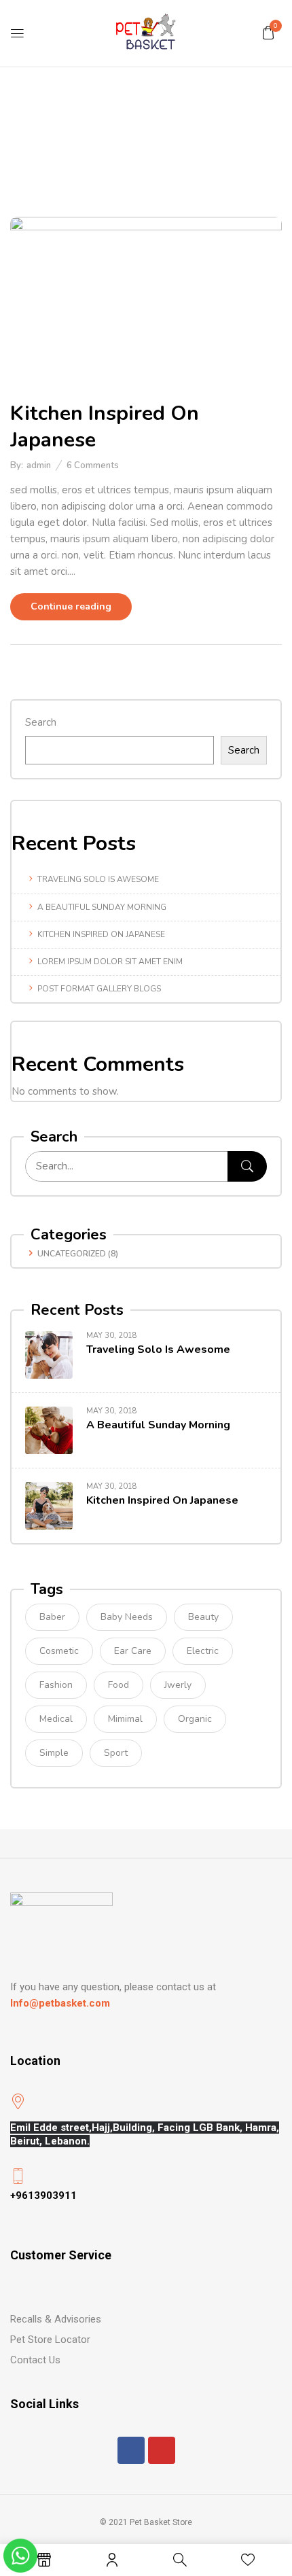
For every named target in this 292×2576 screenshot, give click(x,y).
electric (203, 1651)
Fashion (56, 1685)
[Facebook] (131, 2450)
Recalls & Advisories (56, 2319)
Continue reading (71, 606)
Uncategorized (72, 1254)
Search (41, 722)
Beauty (203, 1617)
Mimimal (125, 1719)
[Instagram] (162, 2450)
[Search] (247, 1166)
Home (88, 145)
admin (39, 465)
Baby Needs (127, 1617)
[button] (268, 33)
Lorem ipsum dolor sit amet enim (110, 961)
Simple (54, 1753)
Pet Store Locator (50, 2340)
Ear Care (133, 1651)
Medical (56, 1719)
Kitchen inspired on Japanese (101, 934)
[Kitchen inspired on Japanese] (146, 225)
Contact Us (35, 2360)
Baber (52, 1617)
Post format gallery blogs (99, 989)
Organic (195, 1719)
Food (118, 1685)
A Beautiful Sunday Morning (102, 907)
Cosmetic (59, 1651)
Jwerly (178, 1685)
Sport (116, 1753)
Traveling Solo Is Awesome (98, 879)
